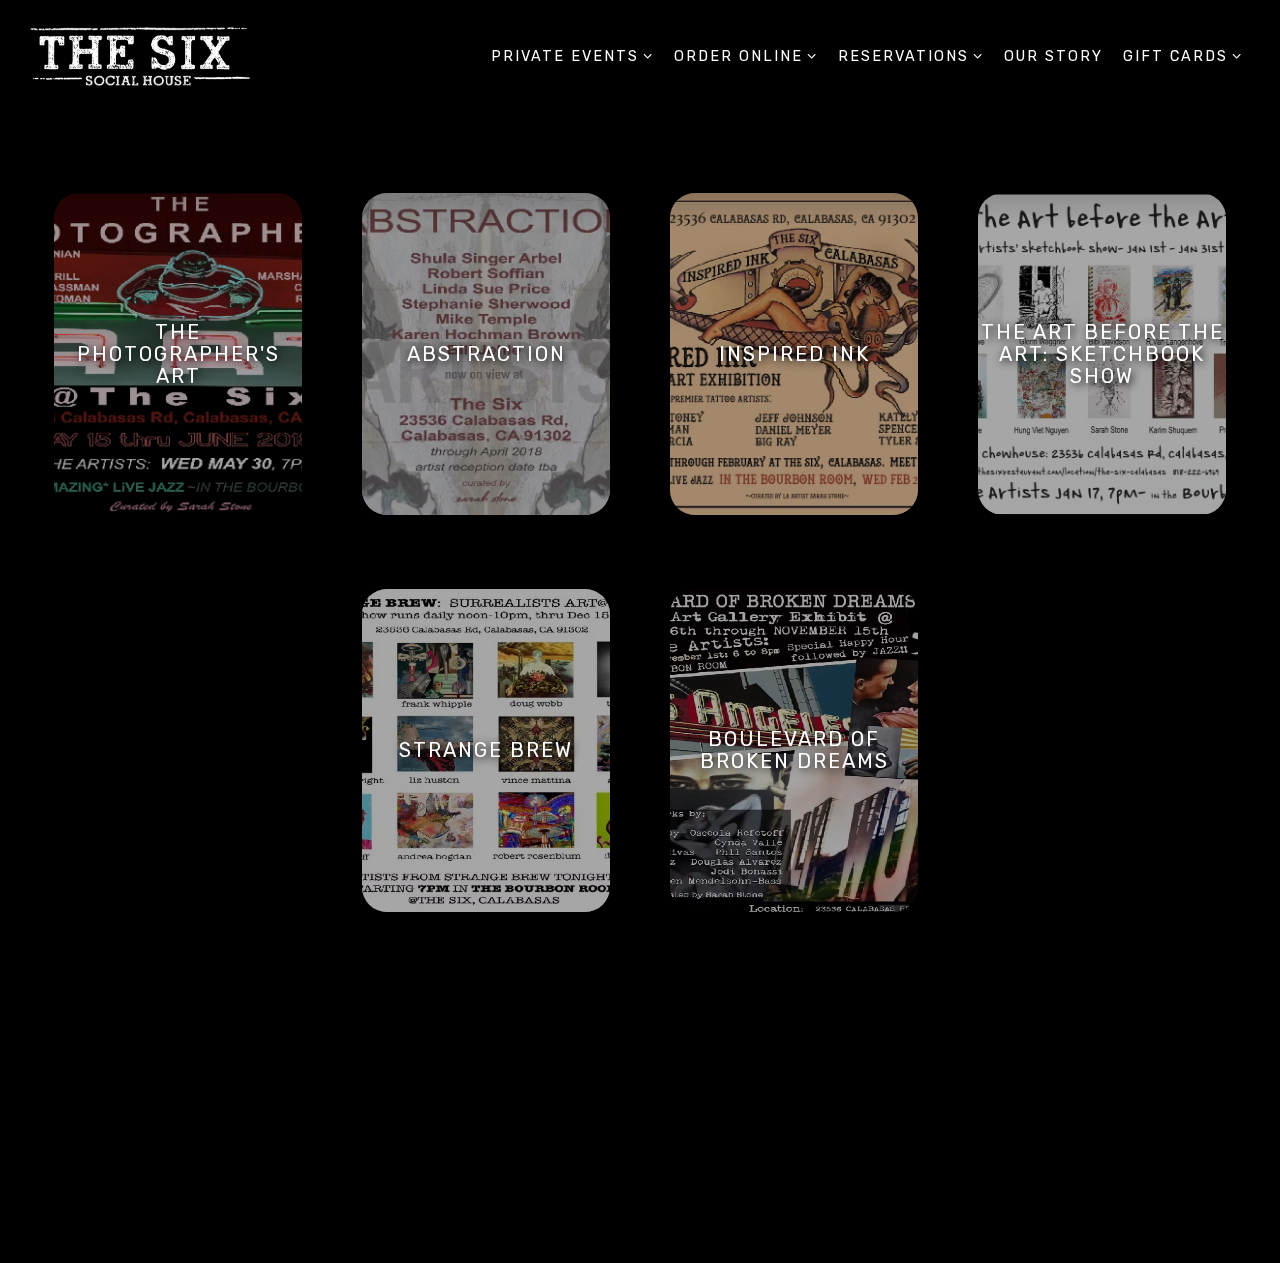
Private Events (572, 56)
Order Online (746, 56)
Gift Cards (1183, 56)
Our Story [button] (1053, 56)
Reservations (911, 56)
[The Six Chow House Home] (140, 56)
